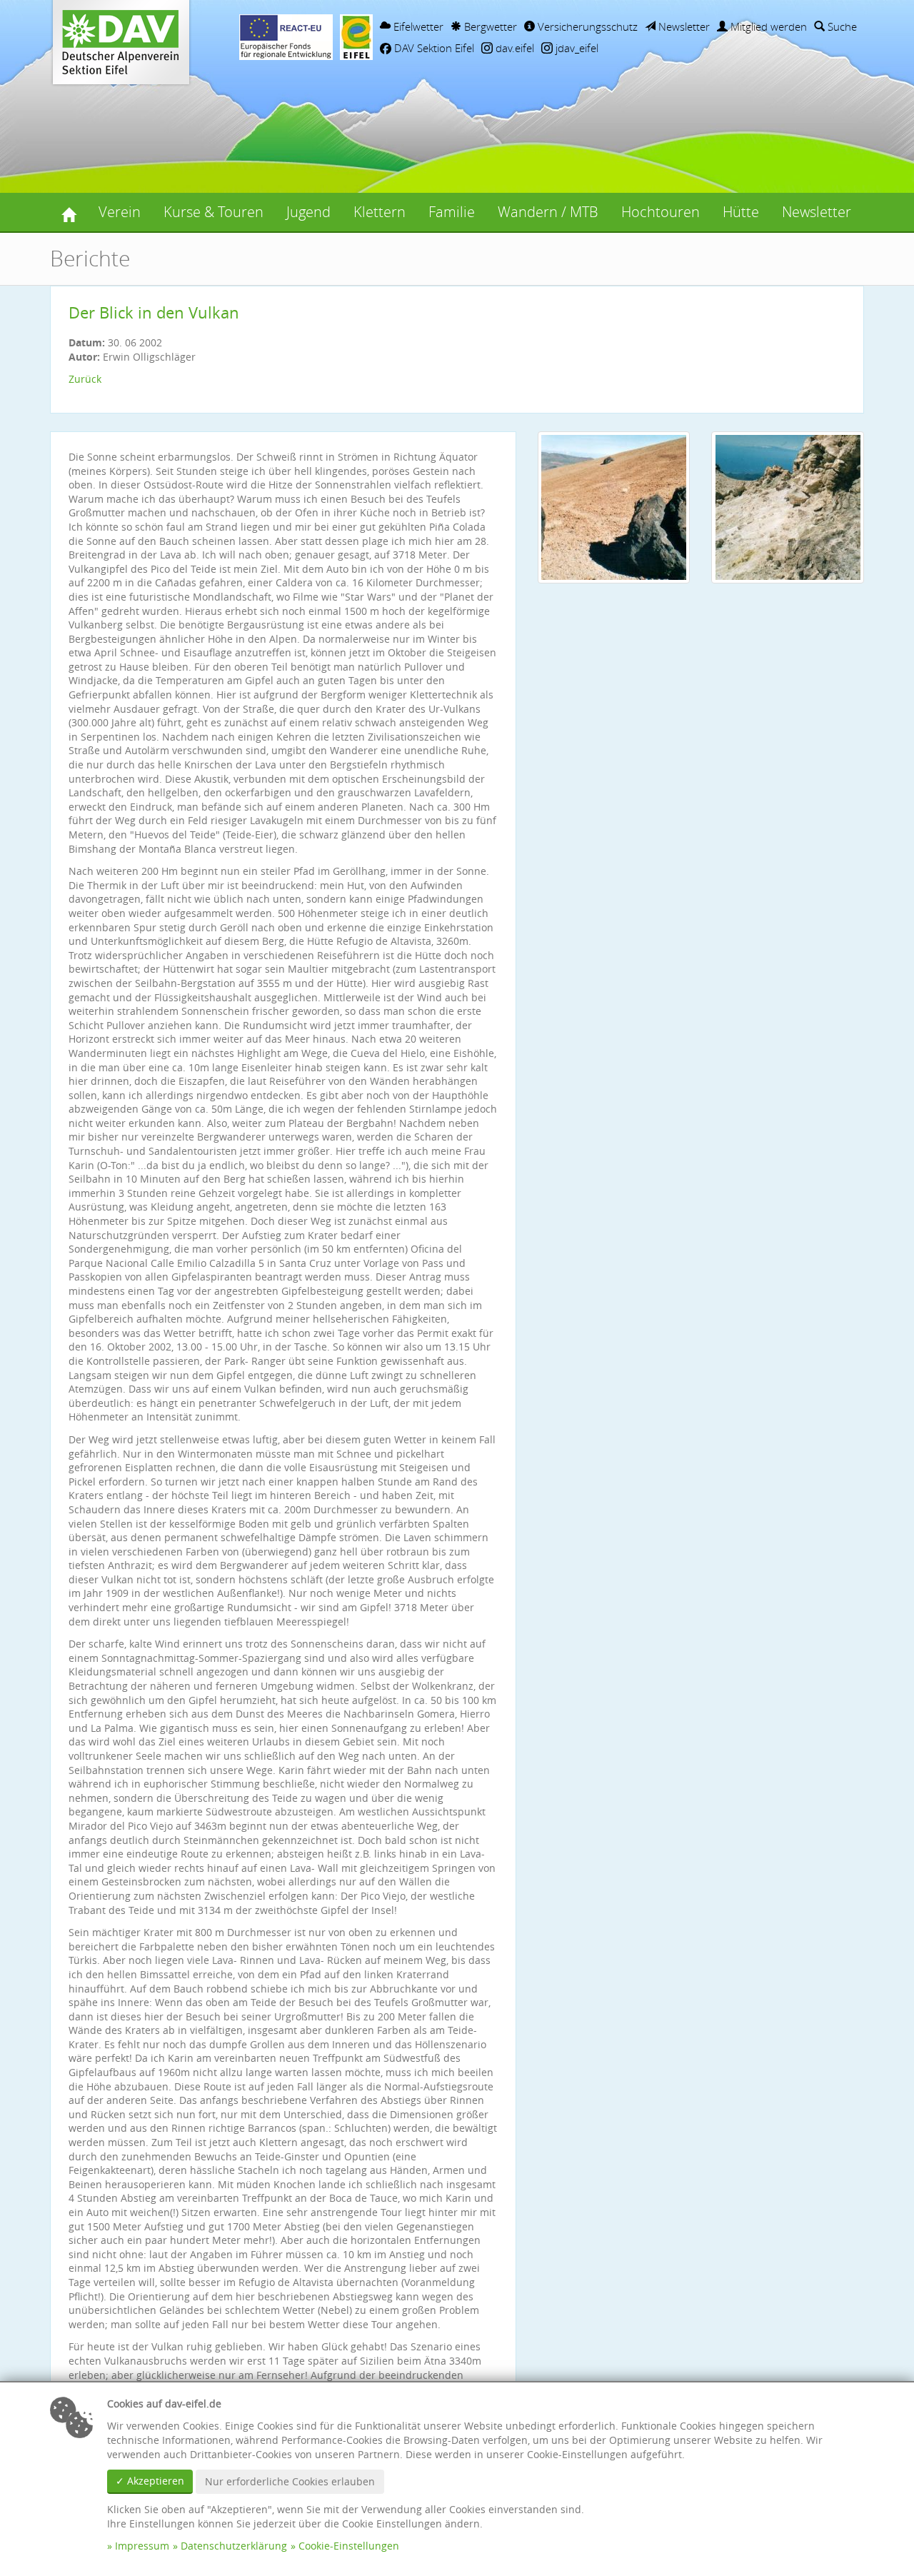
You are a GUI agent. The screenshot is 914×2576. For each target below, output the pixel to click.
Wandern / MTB (548, 212)
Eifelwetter (417, 26)
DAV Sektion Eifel (433, 48)
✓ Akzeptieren (150, 2481)
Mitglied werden (767, 26)
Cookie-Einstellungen (349, 2546)
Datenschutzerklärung (234, 2546)
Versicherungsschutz (586, 26)
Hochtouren (661, 212)
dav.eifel (513, 48)
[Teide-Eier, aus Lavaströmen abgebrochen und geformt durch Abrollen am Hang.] (614, 507)
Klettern (380, 212)
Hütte (741, 212)
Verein (120, 212)
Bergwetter (489, 26)
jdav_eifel (576, 48)
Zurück (85, 379)
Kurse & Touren (214, 212)
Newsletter (683, 26)
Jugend (308, 212)
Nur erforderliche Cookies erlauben (290, 2481)
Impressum (142, 2546)
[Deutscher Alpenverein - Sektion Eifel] (69, 212)
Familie (452, 212)
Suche (841, 26)
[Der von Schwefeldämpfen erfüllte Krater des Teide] (788, 507)
